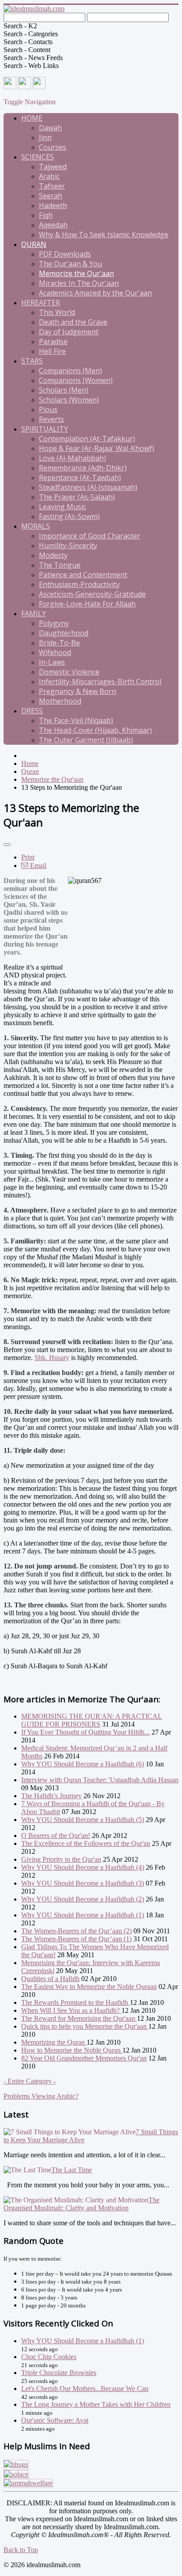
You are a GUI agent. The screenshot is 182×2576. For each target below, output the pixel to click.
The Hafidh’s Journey (51, 1796)
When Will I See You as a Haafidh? (71, 2010)
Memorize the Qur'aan (76, 273)
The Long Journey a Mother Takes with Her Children (96, 2404)
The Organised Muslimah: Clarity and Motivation (82, 2204)
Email (37, 866)
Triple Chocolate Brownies (59, 2373)
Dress (32, 711)
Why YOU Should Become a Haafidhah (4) (83, 1867)
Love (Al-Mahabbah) (72, 458)
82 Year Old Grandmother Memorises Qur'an (84, 2058)
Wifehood (55, 652)
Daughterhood (64, 633)
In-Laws (52, 662)
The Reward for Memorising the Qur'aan (79, 2018)
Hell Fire (52, 351)
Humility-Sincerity (68, 546)
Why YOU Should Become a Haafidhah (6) (83, 1764)
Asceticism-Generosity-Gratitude (92, 594)
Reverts (51, 419)
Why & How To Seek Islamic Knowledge (104, 235)
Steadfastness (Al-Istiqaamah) (88, 487)
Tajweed (53, 167)
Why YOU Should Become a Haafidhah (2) (83, 1899)
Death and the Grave (73, 322)
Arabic (49, 176)
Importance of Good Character (89, 536)
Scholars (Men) (64, 390)
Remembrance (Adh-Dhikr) (83, 468)
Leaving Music (63, 507)
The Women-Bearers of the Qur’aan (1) (76, 1939)
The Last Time (72, 2170)
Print (28, 857)
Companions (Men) (70, 371)
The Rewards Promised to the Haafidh (76, 2002)
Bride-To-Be (59, 643)
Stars (32, 361)
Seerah (51, 196)
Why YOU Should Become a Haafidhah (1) (83, 1915)
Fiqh (46, 215)
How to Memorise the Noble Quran (72, 2050)
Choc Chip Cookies (49, 2357)
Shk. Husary (52, 1358)
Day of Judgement (69, 332)
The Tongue (60, 565)
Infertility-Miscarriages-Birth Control (100, 682)
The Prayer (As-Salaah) (77, 497)
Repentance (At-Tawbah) (80, 477)
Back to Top (21, 2550)
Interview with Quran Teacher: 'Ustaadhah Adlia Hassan (100, 1780)
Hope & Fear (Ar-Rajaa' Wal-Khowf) (97, 448)
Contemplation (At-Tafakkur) (87, 439)
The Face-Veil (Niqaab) (76, 720)
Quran (34, 244)
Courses (53, 147)
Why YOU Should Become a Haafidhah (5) (83, 1820)
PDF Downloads (65, 254)
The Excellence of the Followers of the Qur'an (86, 1843)
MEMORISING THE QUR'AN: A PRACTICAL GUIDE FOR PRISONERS (92, 1720)
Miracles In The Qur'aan (79, 283)
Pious (48, 409)
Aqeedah (53, 225)
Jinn (45, 137)
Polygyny (54, 623)
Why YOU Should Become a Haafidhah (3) (83, 1883)
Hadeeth (53, 205)
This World (57, 312)
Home (32, 118)
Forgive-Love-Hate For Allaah (87, 604)
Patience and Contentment (83, 575)
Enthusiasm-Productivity (79, 584)
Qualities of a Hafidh (50, 1979)
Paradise (53, 341)
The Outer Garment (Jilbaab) (86, 740)
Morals (36, 526)
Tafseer (52, 186)
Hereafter (41, 303)
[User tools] (7, 845)
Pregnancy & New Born (78, 691)
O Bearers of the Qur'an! (56, 1835)
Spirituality (45, 429)
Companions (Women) (76, 380)
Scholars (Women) (69, 400)
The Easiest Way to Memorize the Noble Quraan (89, 1987)
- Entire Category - (30, 2081)
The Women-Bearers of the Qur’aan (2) (76, 1931)
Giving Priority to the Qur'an (61, 1859)
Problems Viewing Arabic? (41, 2096)
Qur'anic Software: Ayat (55, 2420)
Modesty (53, 555)
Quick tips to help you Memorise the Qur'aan (85, 2026)
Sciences (38, 157)
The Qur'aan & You (70, 264)
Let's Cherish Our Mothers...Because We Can (85, 2388)
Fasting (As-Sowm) (69, 516)
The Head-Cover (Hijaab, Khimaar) (95, 730)
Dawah (50, 128)
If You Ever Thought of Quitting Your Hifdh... (85, 1732)
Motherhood (60, 701)
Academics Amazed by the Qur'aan (95, 293)
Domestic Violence (69, 672)
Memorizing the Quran (54, 2042)
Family (34, 614)
